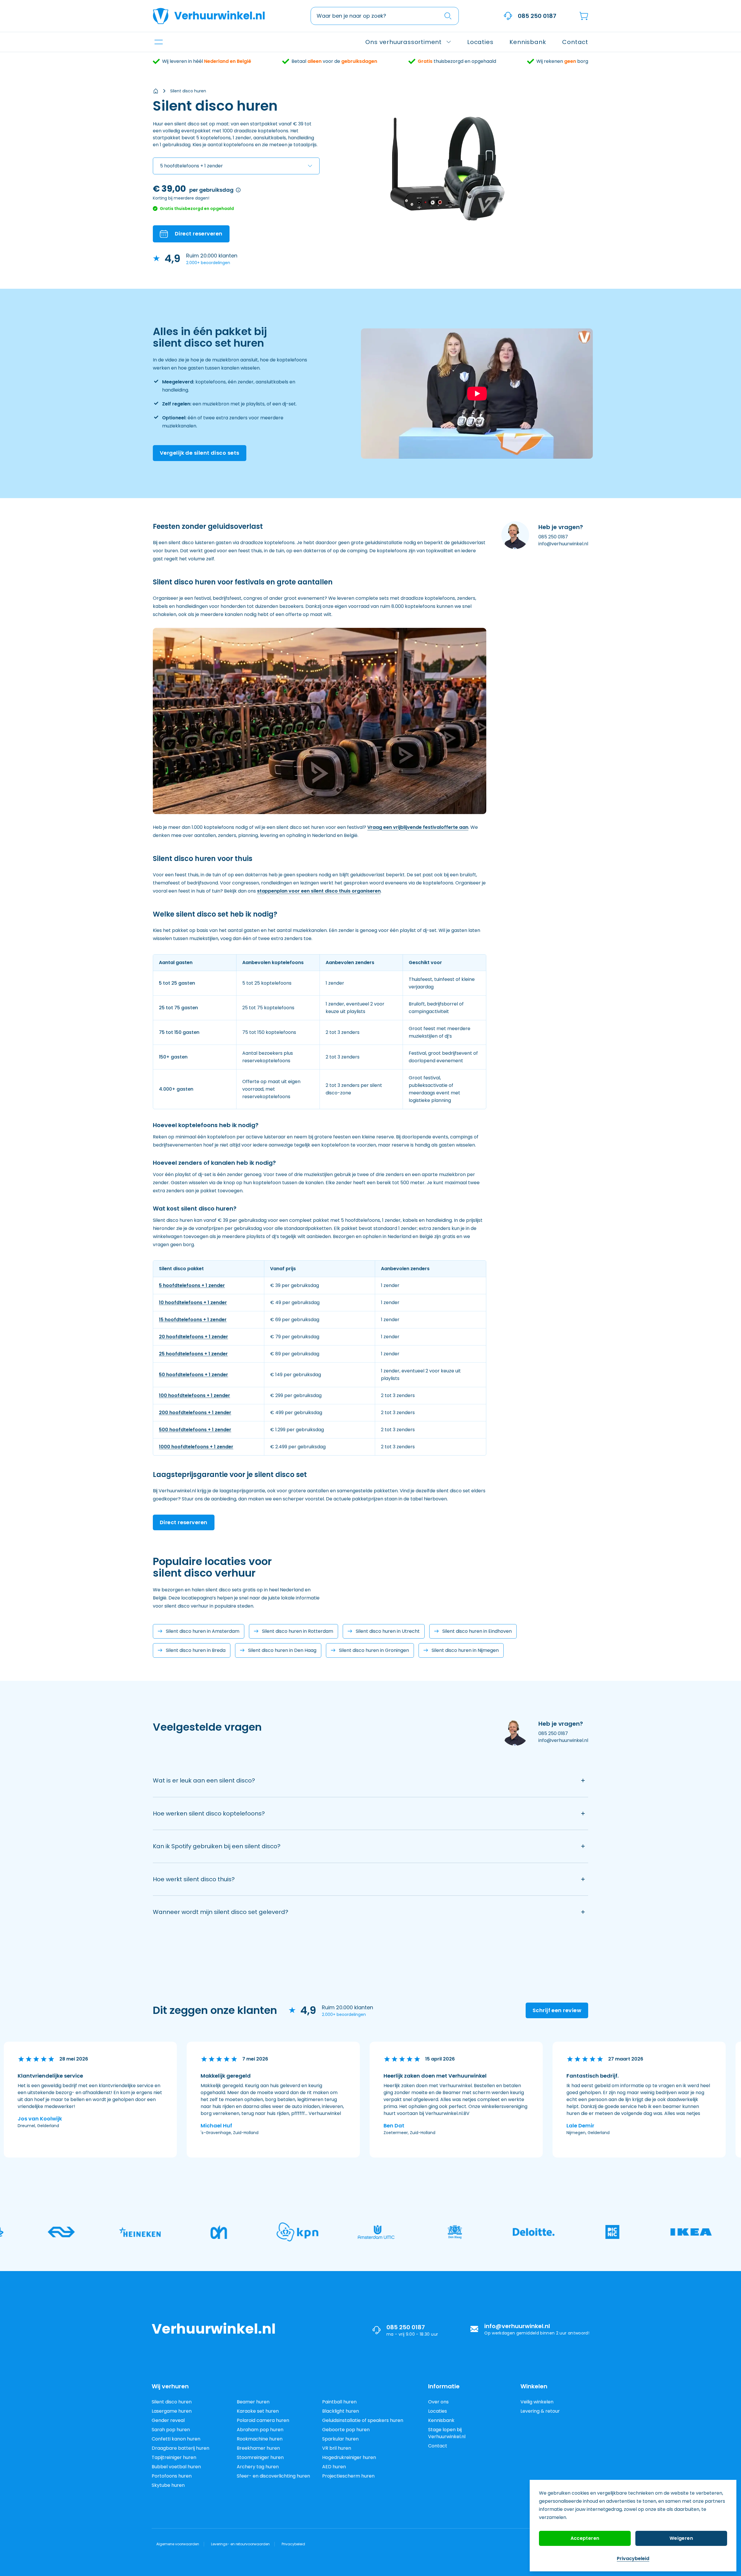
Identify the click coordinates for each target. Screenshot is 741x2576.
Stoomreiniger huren (260, 2457)
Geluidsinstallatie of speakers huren (363, 2420)
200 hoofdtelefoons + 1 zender (195, 1413)
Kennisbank (441, 2420)
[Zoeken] (448, 16)
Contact (438, 2446)
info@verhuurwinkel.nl (563, 544)
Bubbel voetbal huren (176, 2467)
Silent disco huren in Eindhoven (477, 1631)
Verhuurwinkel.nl (220, 16)
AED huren (334, 2467)
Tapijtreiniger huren (174, 2457)
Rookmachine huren (260, 2439)
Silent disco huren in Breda (196, 1650)
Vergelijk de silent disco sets (200, 453)
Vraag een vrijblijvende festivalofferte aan (418, 827)
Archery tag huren (258, 2467)
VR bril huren (337, 2448)
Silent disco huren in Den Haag (282, 1650)
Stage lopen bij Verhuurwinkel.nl (447, 2433)
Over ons (438, 2402)
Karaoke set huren (258, 2411)
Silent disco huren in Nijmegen (465, 1650)
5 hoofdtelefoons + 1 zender (192, 1285)
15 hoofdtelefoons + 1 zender (193, 1320)
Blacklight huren (341, 2411)
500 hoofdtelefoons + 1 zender (195, 1430)
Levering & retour (540, 2411)
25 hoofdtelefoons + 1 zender (193, 1354)
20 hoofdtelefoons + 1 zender (193, 1337)
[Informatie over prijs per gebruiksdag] (238, 190)
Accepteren (585, 2538)
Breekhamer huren (258, 2448)
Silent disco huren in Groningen (374, 1650)
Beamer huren (253, 2402)
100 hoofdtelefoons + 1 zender (195, 1395)
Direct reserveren (184, 1522)
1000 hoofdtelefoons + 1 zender (196, 1447)
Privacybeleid (633, 2558)
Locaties (438, 2411)
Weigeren (681, 2538)
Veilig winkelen (537, 2402)
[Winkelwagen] (584, 16)
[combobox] (385, 16)
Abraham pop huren (260, 2430)
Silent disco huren (188, 91)
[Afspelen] (477, 394)
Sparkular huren (340, 2439)
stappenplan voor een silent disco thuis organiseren (319, 891)
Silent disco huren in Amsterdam (203, 1631)
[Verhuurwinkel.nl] (156, 91)
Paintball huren (339, 2402)
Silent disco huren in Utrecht (388, 1631)
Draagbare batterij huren (180, 2448)
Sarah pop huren (171, 2430)
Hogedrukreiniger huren (349, 2457)
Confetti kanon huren (176, 2439)
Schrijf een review (557, 2010)
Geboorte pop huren (346, 2430)
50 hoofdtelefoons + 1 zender (193, 1375)
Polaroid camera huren (263, 2420)
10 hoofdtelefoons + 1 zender (193, 1302)
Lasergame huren (172, 2411)
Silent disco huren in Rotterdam (298, 1631)
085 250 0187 (537, 16)
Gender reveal (168, 2420)
